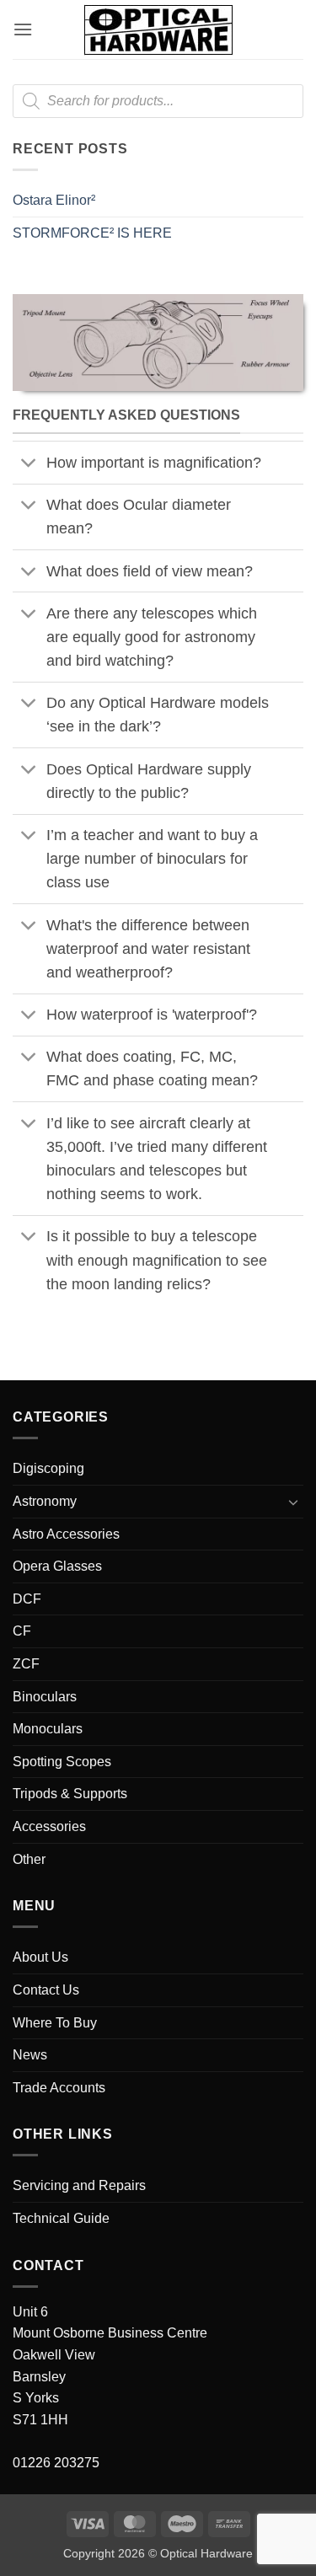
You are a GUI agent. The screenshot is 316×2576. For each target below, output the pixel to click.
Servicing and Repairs (79, 2185)
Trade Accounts (59, 2088)
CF (22, 1631)
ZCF (26, 1664)
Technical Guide (61, 2218)
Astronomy (45, 1501)
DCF (27, 1599)
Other (29, 1859)
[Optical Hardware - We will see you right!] (158, 30)
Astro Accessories (66, 1534)
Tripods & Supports (70, 1794)
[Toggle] (29, 465)
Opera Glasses (57, 1566)
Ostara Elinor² (54, 200)
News (30, 2055)
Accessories (49, 1826)
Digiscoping (48, 1468)
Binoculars (45, 1697)
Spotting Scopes (62, 1762)
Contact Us (46, 1990)
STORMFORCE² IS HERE (92, 233)
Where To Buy (55, 2023)
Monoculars (48, 1729)
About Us (40, 1957)
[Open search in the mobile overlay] (158, 101)
